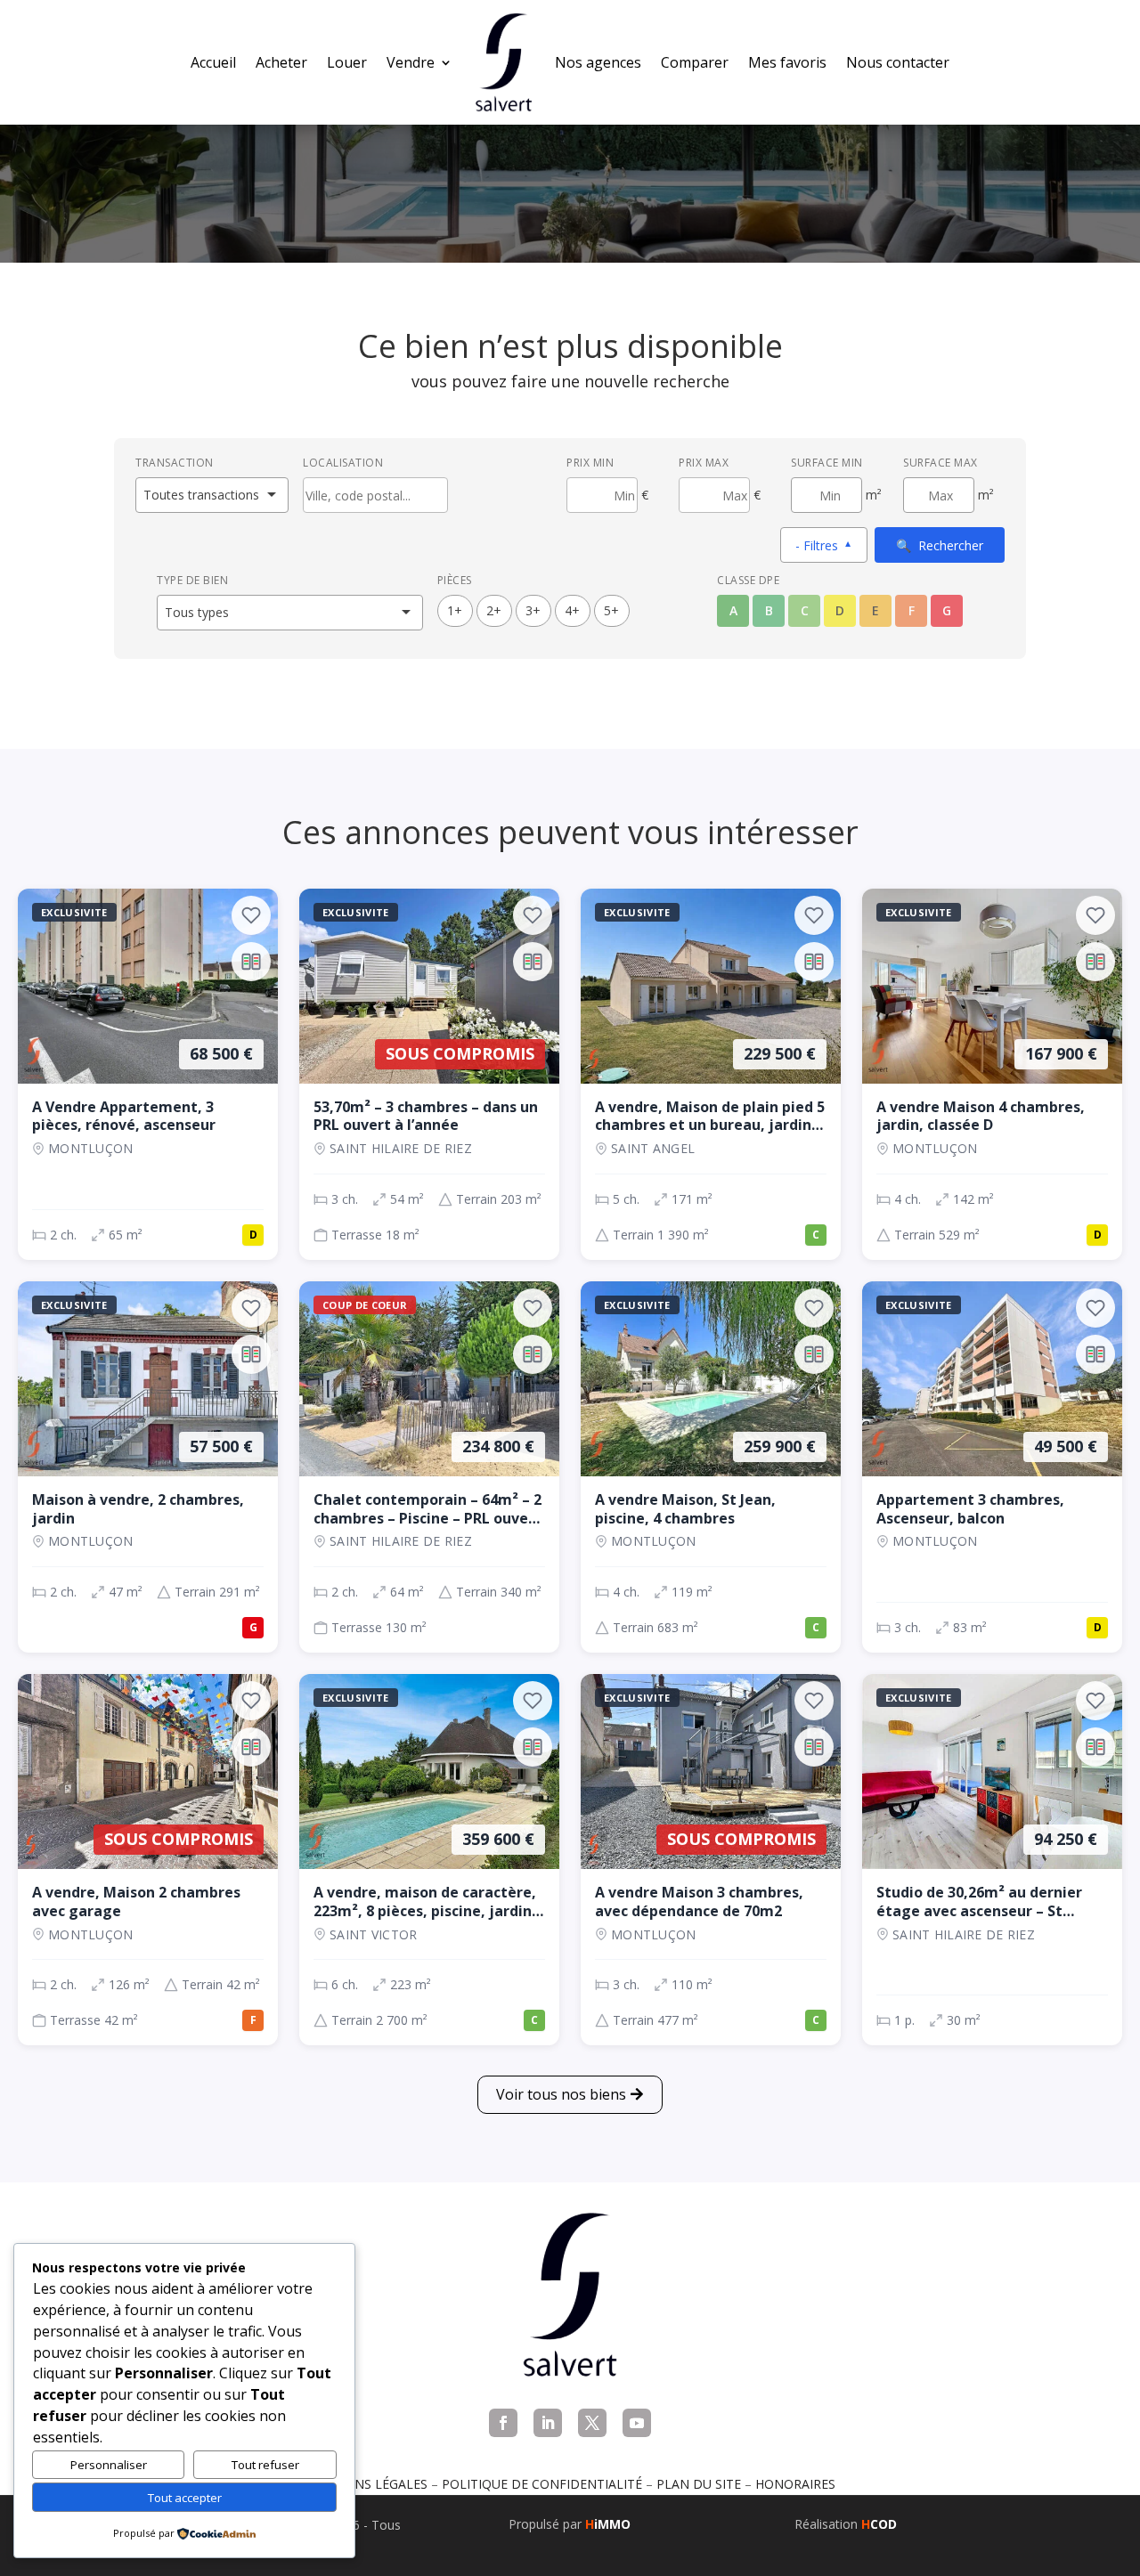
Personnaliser (109, 2465)
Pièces (455, 580)
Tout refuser (265, 2465)
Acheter (281, 62)
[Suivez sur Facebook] (503, 2423)
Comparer (695, 62)
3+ (533, 610)
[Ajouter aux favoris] (251, 915)
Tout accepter (185, 2498)
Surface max (940, 463)
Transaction (175, 463)
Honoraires (795, 2484)
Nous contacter (898, 62)
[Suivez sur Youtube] (637, 2423)
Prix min (590, 463)
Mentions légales (366, 2484)
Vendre (411, 62)
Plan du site (699, 2484)
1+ (455, 610)
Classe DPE (748, 580)
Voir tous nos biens (561, 2094)
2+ (494, 610)
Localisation (343, 463)
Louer (347, 62)
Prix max (704, 463)
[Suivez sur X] (592, 2423)
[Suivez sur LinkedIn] (548, 2423)
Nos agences (598, 62)
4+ (572, 610)
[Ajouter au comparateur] (251, 962)
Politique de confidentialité (542, 2484)
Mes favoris (787, 62)
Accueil (213, 62)
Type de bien (192, 580)
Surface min (827, 463)
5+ (611, 610)
